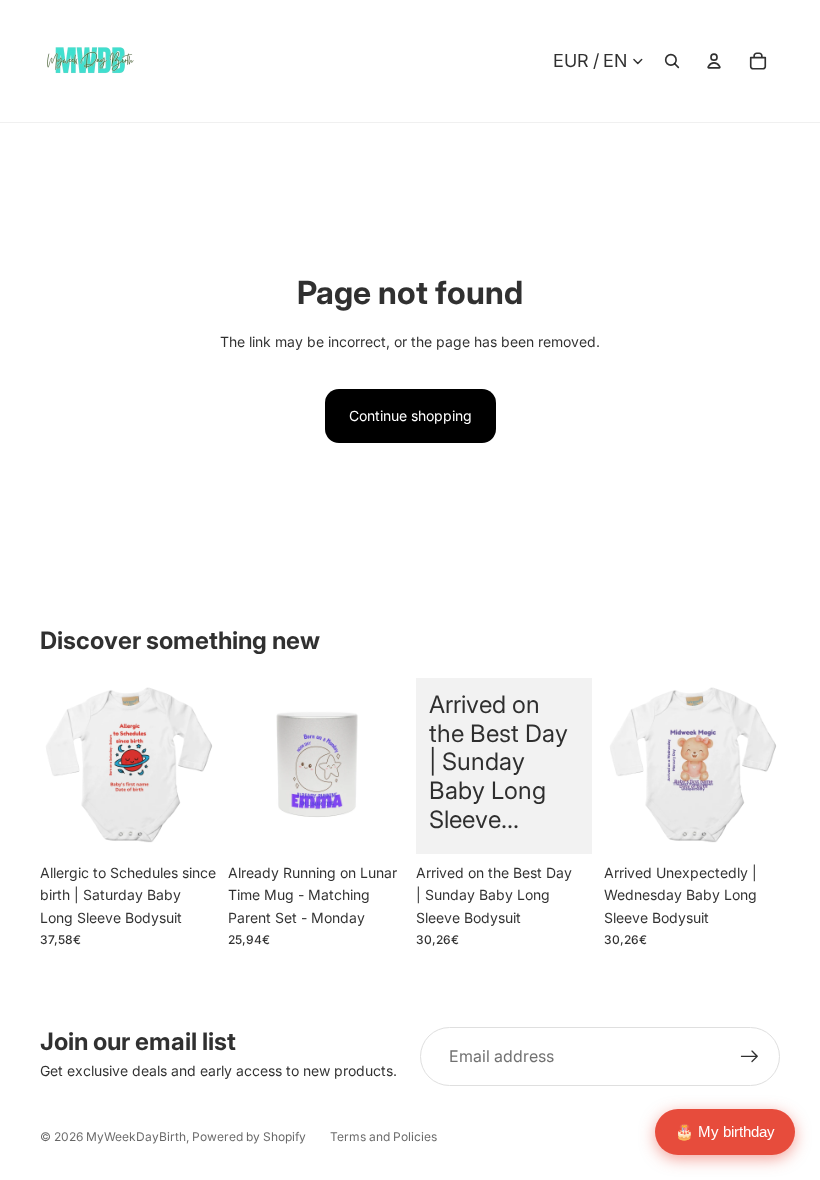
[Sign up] (750, 1057)
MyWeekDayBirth (136, 1136)
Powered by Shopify (249, 1136)
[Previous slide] (243, 766)
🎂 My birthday (725, 1131)
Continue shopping (410, 415)
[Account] (714, 61)
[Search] (672, 61)
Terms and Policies (383, 1136)
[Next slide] (388, 766)
